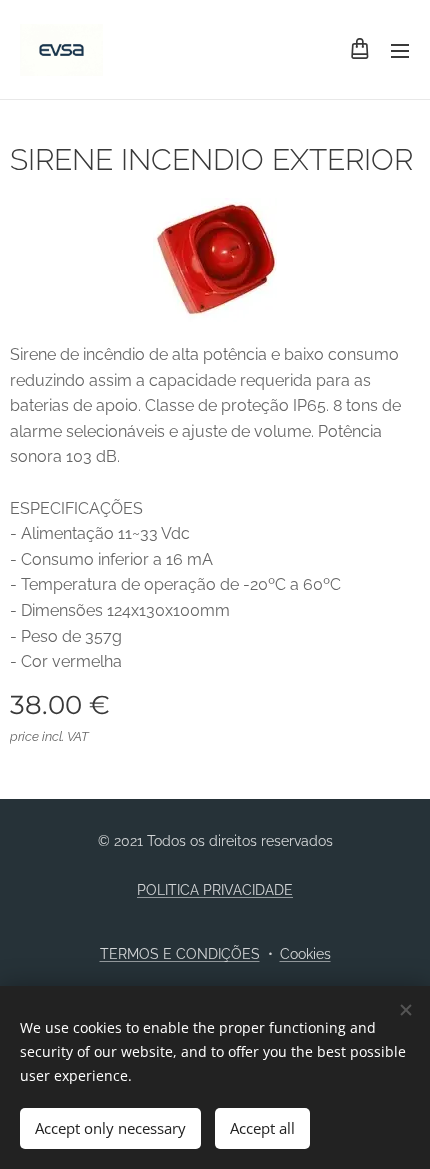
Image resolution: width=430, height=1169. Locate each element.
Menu (400, 50)
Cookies (305, 954)
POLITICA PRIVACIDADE (215, 890)
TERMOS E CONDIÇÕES (180, 954)
